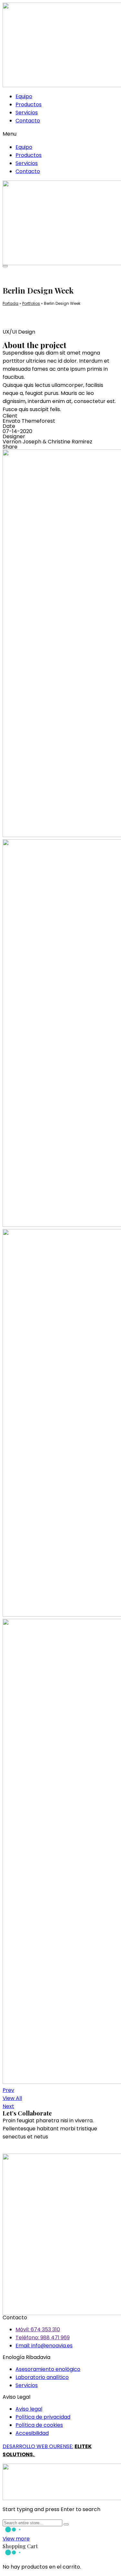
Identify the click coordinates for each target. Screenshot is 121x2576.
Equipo (24, 96)
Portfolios (31, 303)
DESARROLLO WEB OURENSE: (38, 2446)
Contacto (28, 121)
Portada (10, 303)
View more (16, 2539)
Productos (29, 104)
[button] (60, 134)
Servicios (27, 113)
